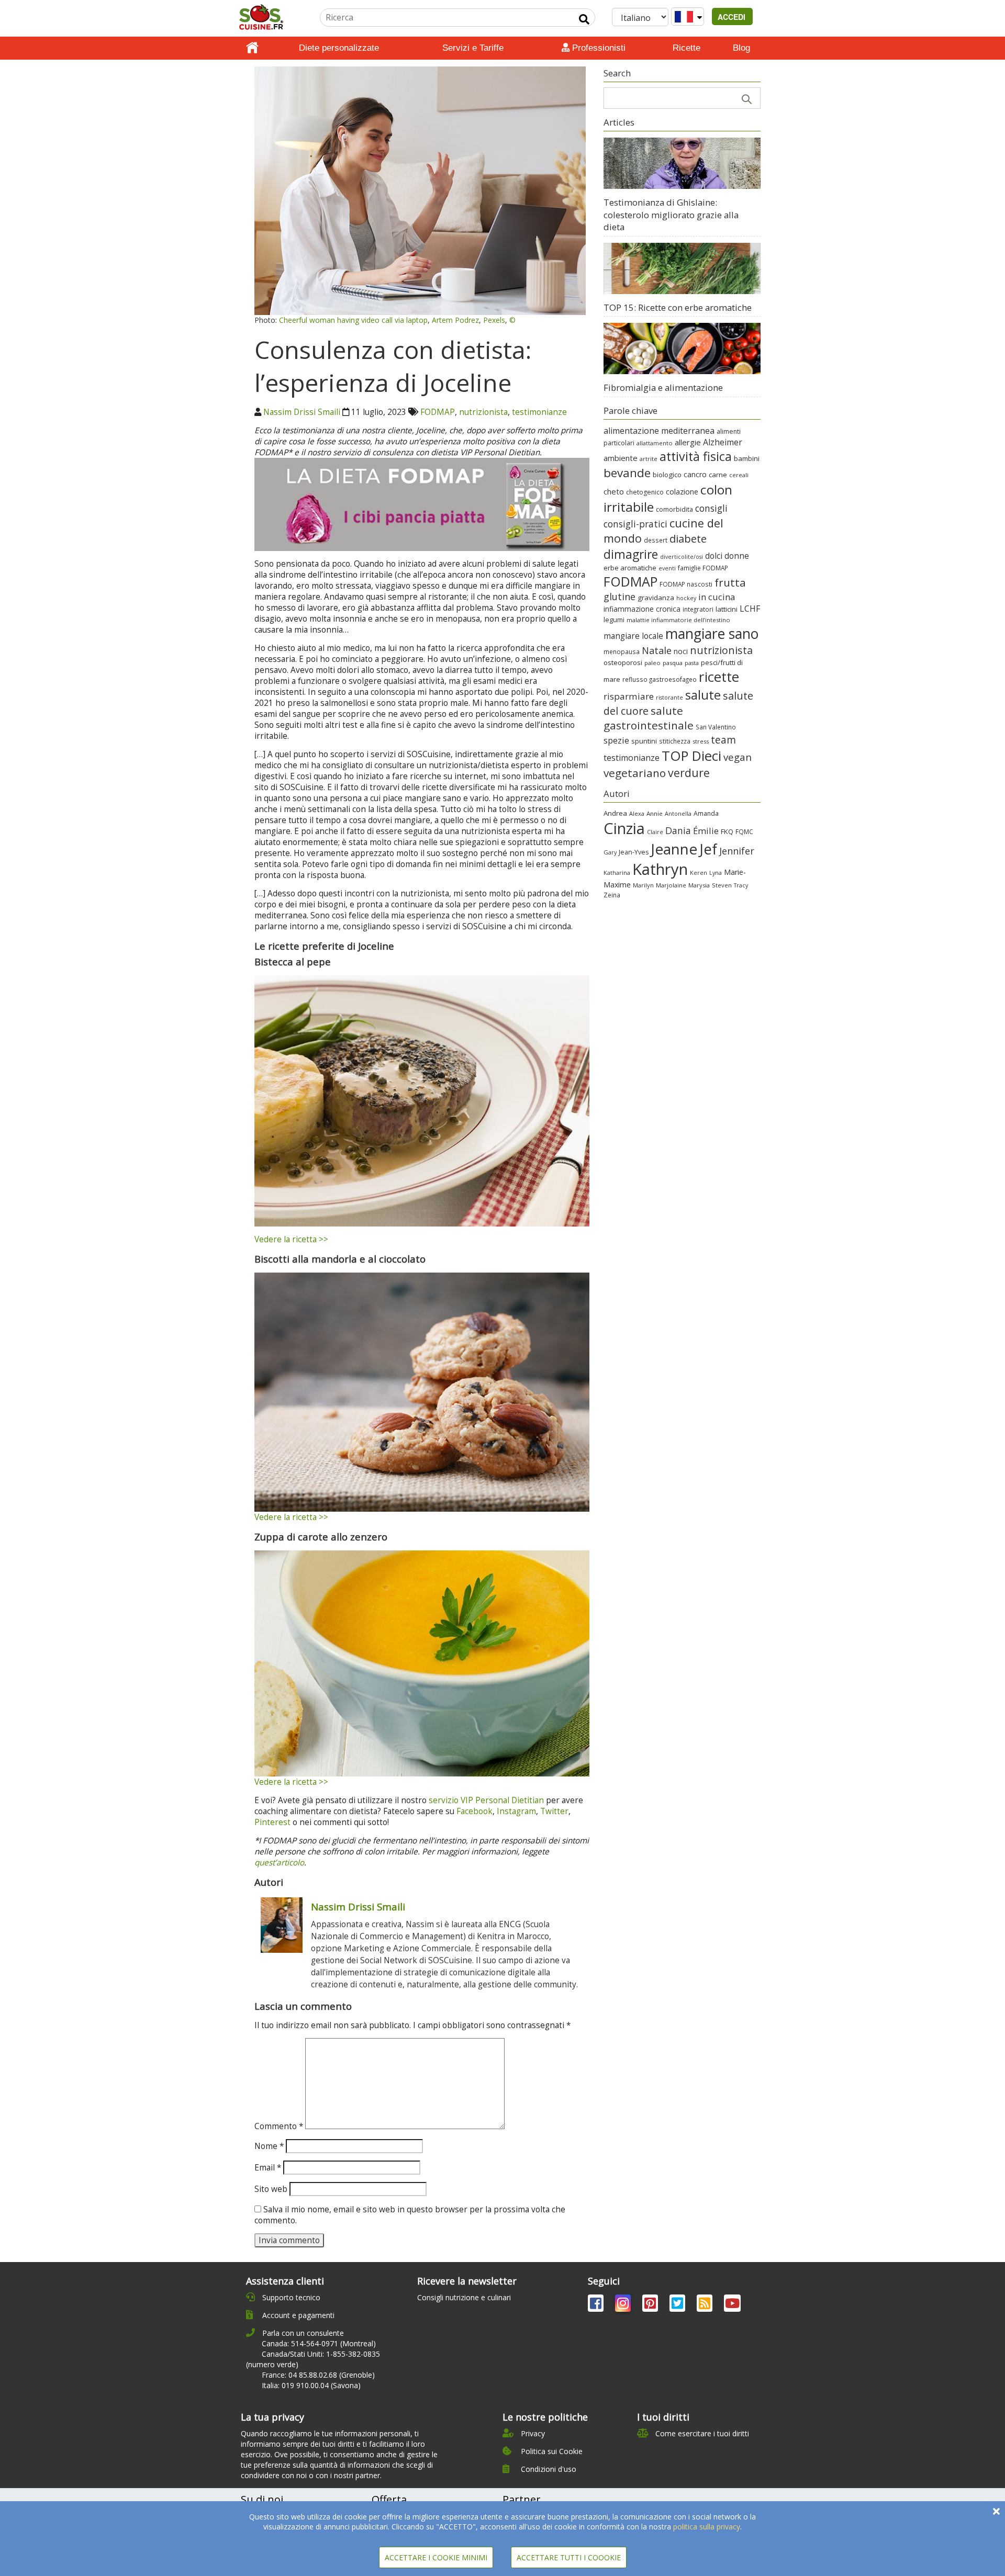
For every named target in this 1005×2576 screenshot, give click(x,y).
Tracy (741, 885)
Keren (699, 873)
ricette (719, 677)
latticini (727, 609)
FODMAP (438, 412)
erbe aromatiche (630, 568)
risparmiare (629, 696)
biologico (667, 475)
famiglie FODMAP (703, 568)
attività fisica (696, 456)
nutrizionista (483, 412)
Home (252, 48)
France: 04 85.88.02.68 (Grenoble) (318, 2375)
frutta (730, 582)
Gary (610, 852)
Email (268, 2168)
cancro (695, 474)
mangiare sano (712, 634)
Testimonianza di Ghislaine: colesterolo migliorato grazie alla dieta (671, 215)
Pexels (494, 320)
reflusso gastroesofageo (660, 679)
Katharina (617, 873)
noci (681, 651)
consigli (711, 508)
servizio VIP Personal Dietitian (486, 1800)
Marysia (699, 885)
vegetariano (635, 773)
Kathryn (660, 869)
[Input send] (584, 19)
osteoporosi (623, 662)
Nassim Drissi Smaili (302, 412)
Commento (279, 2126)
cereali (739, 475)
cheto (614, 491)
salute (703, 695)
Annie (655, 813)
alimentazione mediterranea (659, 431)
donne (737, 556)
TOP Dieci (691, 756)
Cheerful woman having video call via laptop (353, 320)
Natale (657, 650)
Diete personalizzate (339, 48)
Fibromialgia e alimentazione (663, 387)
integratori (698, 609)
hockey (686, 598)
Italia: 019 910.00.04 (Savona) (311, 2385)
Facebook (474, 1811)
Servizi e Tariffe (473, 48)
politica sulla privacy (707, 2527)
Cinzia (624, 828)
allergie (688, 442)
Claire (655, 832)
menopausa (622, 651)
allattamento (655, 443)
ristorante (669, 698)
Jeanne (674, 849)
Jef (708, 849)
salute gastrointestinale (649, 718)
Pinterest (272, 1822)
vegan (738, 757)
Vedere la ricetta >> (291, 1239)
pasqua (673, 663)
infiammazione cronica (642, 609)
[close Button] (996, 2511)
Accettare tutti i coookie (569, 2557)
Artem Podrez (455, 320)
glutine (619, 597)
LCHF (750, 609)
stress (701, 741)
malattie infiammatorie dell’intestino (678, 620)
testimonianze (539, 412)
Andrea (615, 813)
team (723, 740)
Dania (678, 830)
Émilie (706, 831)
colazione (682, 492)
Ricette (686, 48)
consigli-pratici (635, 524)
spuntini (644, 741)
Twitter (554, 1811)
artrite (649, 459)
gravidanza (656, 598)
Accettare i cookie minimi (436, 2557)
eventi (667, 568)
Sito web (271, 2189)
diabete (688, 538)
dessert (656, 540)
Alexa (637, 813)
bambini (747, 458)
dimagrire (631, 554)
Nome (269, 2146)
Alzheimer (723, 442)
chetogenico (645, 492)
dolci (714, 556)
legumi (614, 620)
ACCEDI (733, 17)
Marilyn (643, 885)
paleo (652, 663)
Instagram (516, 1811)
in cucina (717, 597)
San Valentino (716, 727)
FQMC (744, 831)
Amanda (706, 813)
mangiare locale (633, 636)
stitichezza (675, 741)
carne (718, 475)
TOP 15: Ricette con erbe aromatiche (678, 307)
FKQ (727, 831)
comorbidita (674, 509)
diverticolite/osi (682, 557)
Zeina (612, 895)
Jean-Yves (634, 852)
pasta (692, 663)
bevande (627, 473)
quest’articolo (279, 1863)
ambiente (621, 458)
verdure (689, 773)
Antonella (678, 813)
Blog (741, 48)
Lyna (716, 873)
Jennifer (737, 851)
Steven (722, 885)
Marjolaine (671, 885)
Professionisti (598, 48)
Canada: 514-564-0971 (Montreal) (319, 2343)
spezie (616, 740)
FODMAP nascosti (686, 584)
